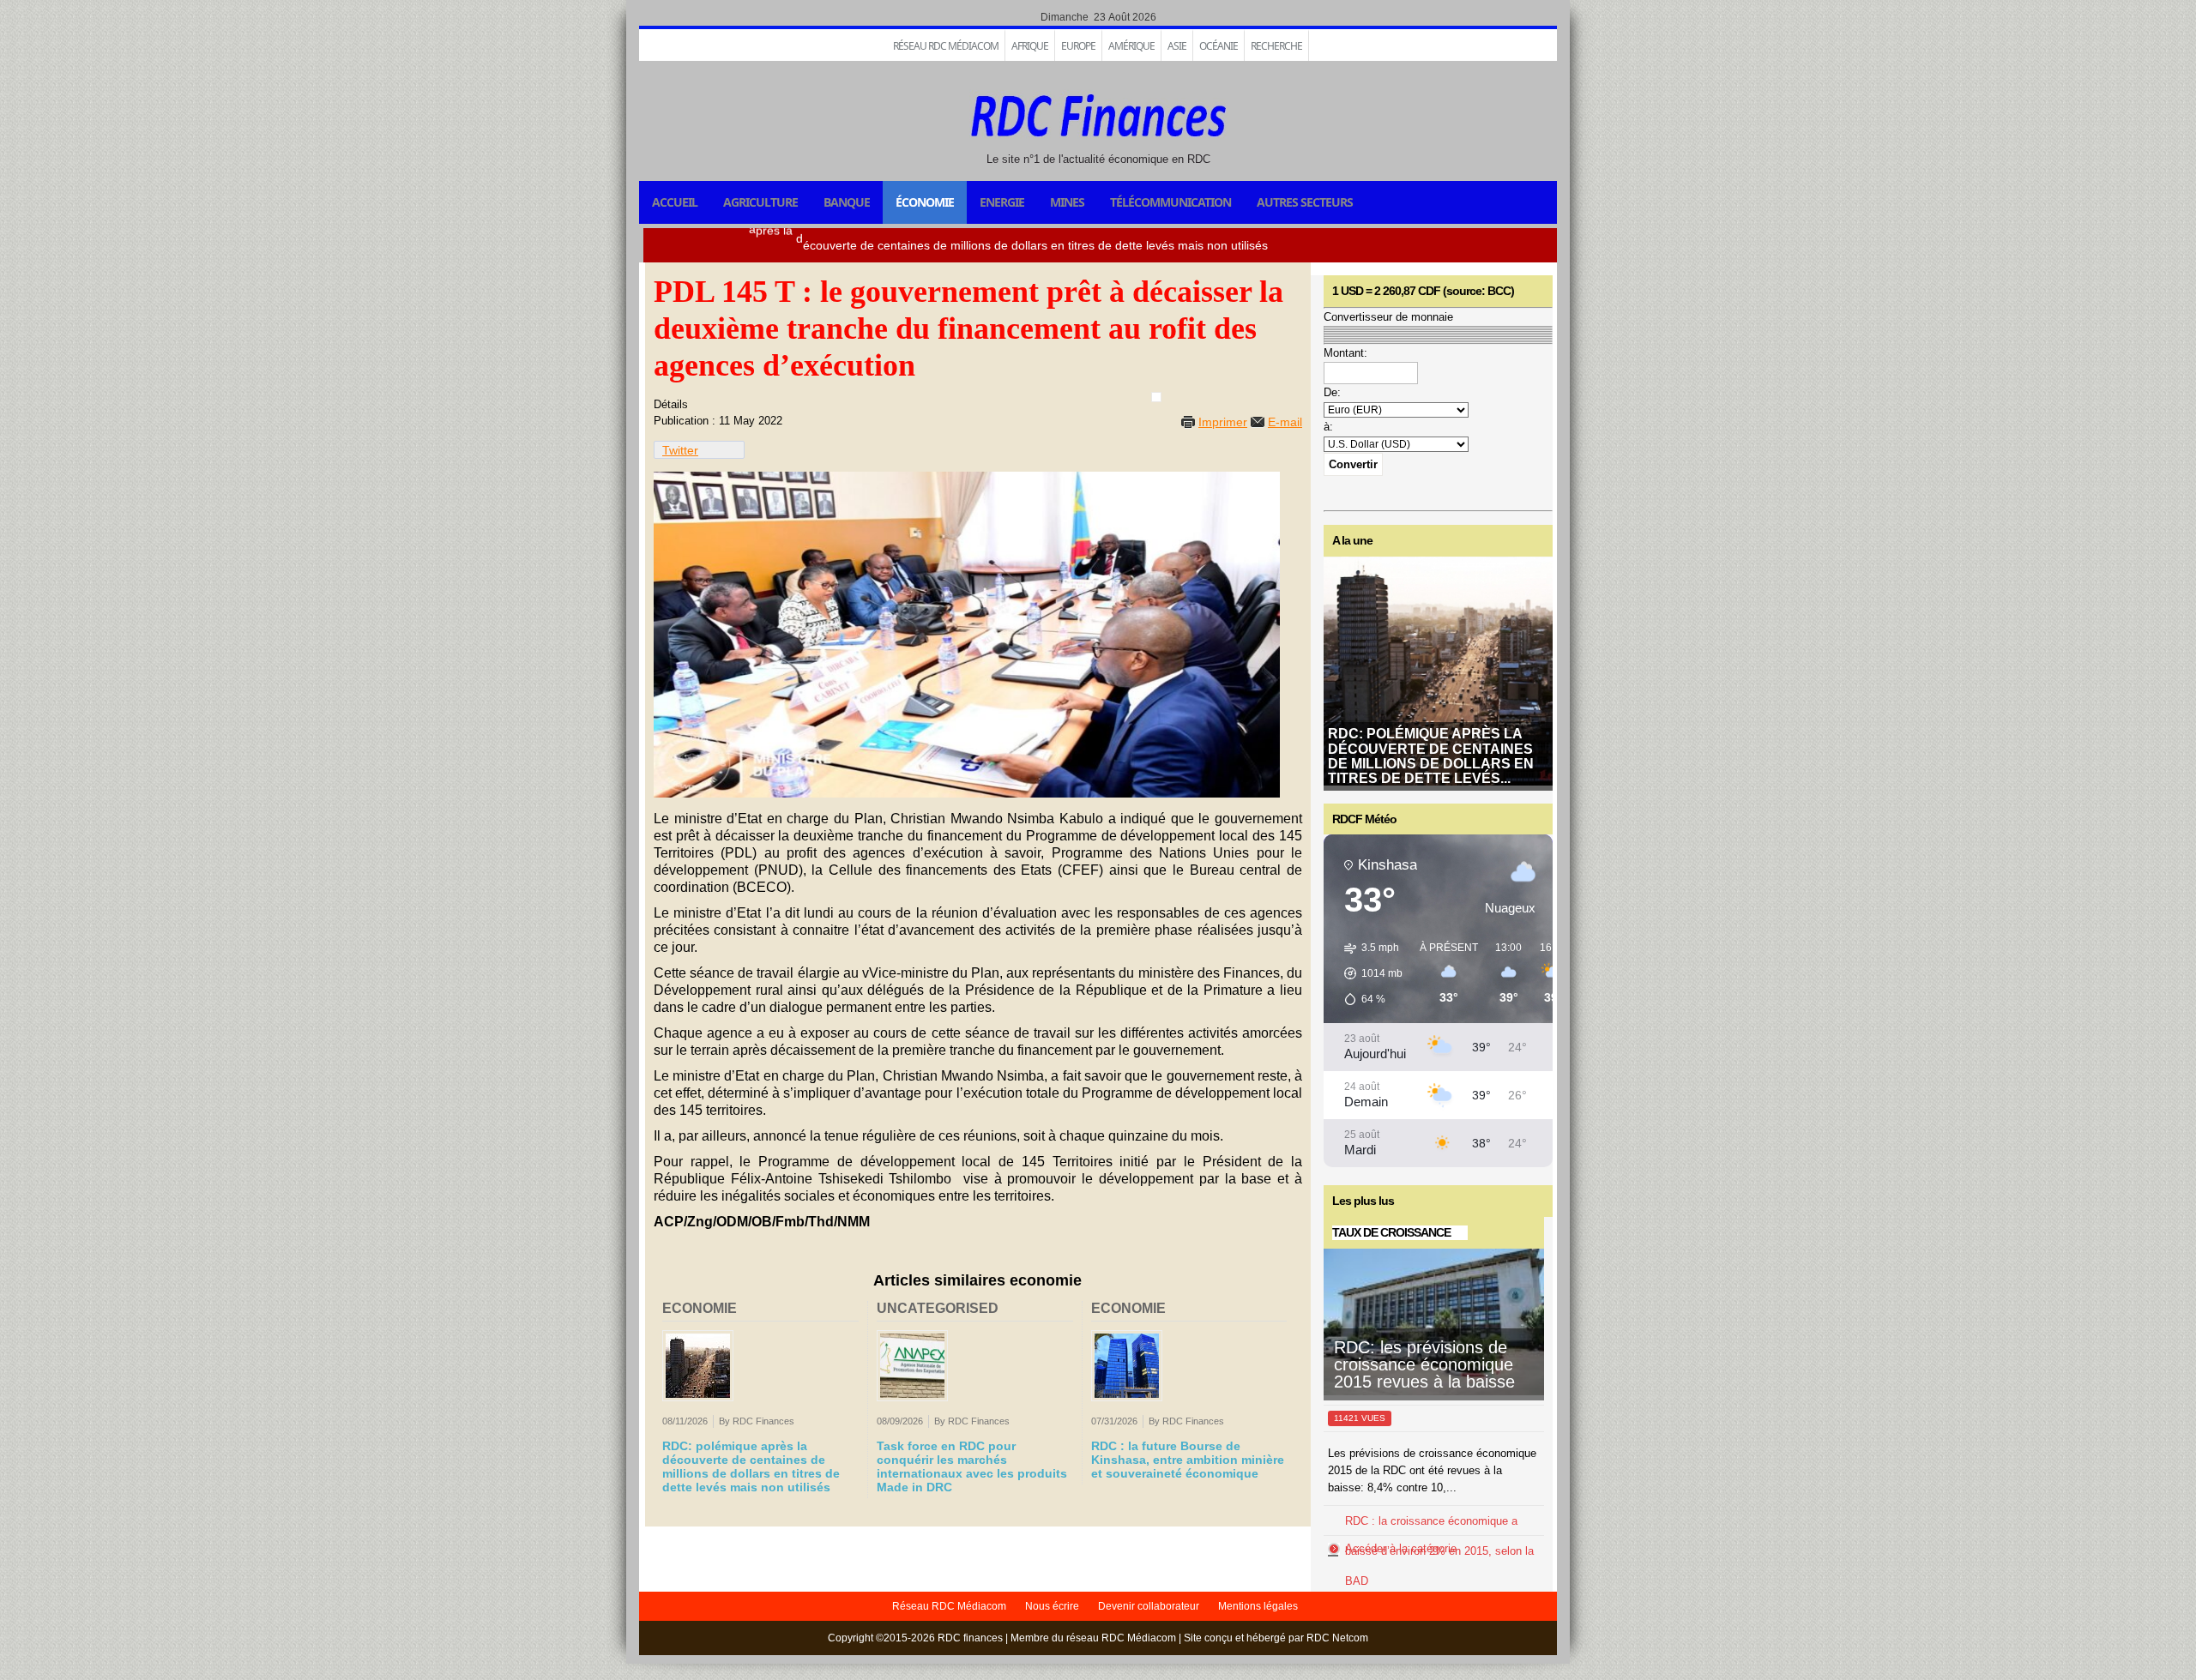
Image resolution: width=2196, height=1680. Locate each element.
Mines (1067, 202)
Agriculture (760, 202)
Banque (847, 202)
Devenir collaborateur (1149, 1606)
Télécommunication (1170, 202)
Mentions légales (1258, 1606)
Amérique (1131, 46)
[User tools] (1156, 397)
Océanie (1219, 46)
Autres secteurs (1305, 202)
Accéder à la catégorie (1401, 1548)
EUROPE (1078, 46)
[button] (1367, 973)
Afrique (1030, 46)
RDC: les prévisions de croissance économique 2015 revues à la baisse (1424, 1364)
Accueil (675, 202)
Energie (1002, 202)
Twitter (680, 450)
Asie (1177, 46)
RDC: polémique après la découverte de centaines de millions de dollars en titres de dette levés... (1431, 756)
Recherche (1276, 46)
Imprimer (1223, 422)
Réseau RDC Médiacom (946, 46)
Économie (925, 202)
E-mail (1285, 422)
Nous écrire (1052, 1606)
